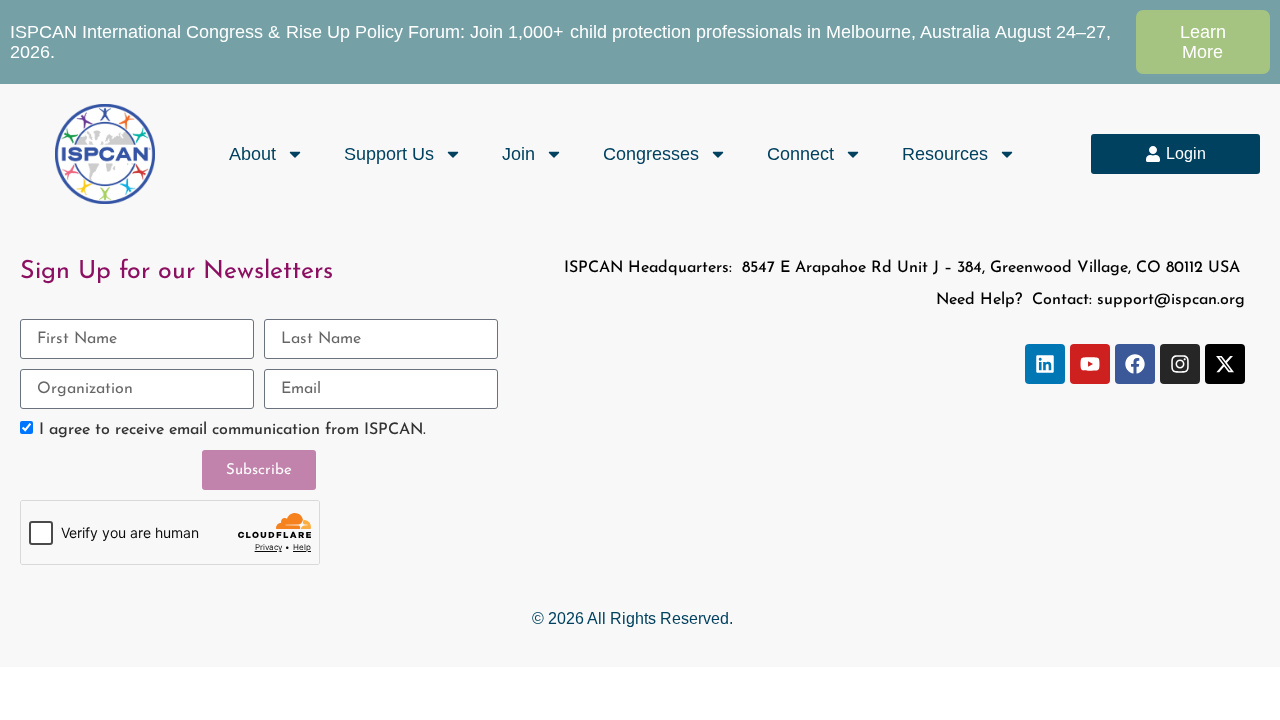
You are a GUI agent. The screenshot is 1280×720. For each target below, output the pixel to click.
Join (518, 154)
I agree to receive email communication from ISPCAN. (232, 430)
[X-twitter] (1225, 364)
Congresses (651, 154)
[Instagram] (1180, 364)
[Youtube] (1090, 364)
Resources (945, 154)
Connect (800, 154)
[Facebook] (1135, 364)
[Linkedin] (1045, 364)
